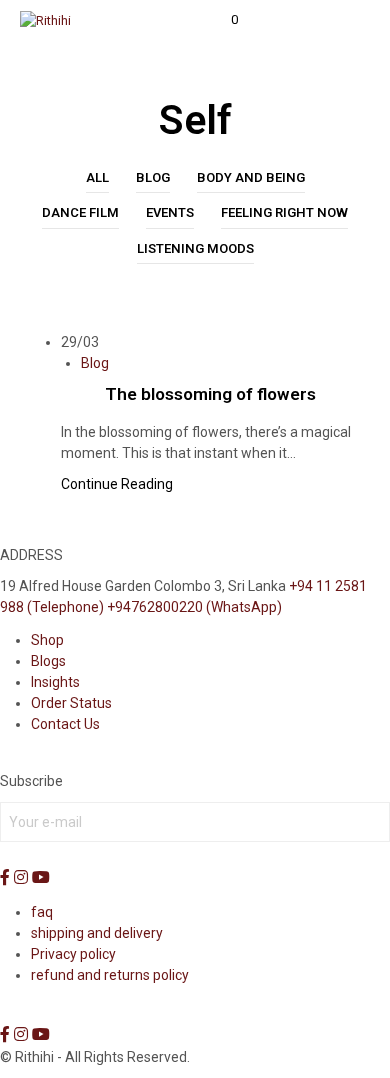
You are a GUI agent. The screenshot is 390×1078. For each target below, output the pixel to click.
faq (42, 912)
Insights (55, 682)
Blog (153, 177)
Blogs (48, 661)
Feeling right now (284, 212)
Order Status (71, 703)
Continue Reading (117, 484)
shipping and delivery (97, 933)
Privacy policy (73, 954)
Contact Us (65, 724)
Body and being (251, 177)
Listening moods (195, 248)
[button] (221, 20)
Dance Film (80, 212)
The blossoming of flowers (210, 394)
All (97, 177)
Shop (47, 640)
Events (170, 212)
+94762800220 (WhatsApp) (194, 607)
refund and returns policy (110, 975)
